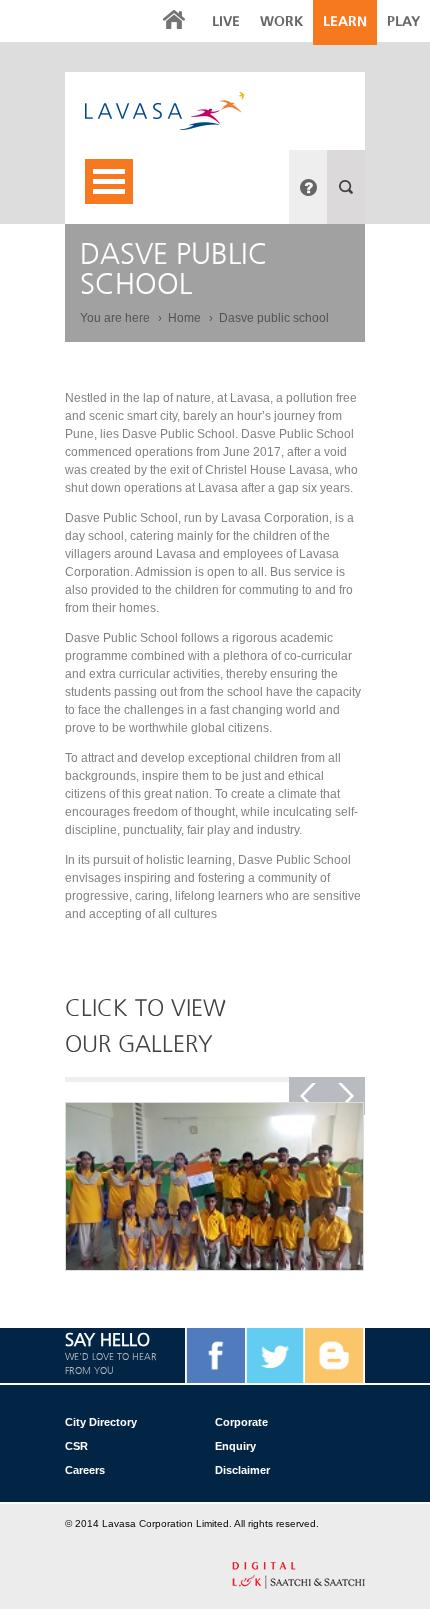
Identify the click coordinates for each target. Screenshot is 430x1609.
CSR (76, 1446)
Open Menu (109, 181)
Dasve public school (274, 318)
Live (226, 21)
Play (403, 21)
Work (281, 21)
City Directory (101, 1422)
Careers (85, 1470)
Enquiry (235, 1446)
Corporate (241, 1422)
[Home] (225, 111)
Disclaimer (242, 1470)
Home (186, 318)
